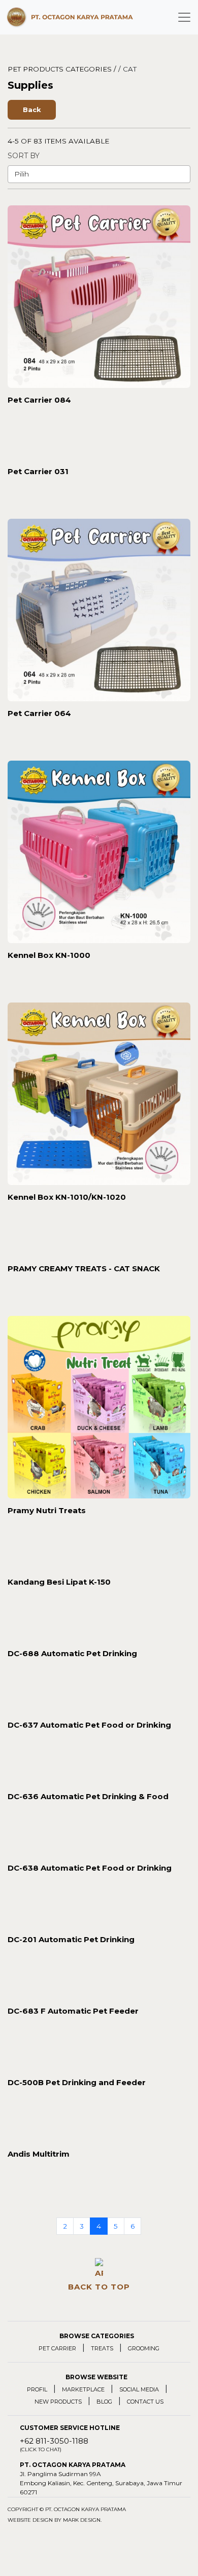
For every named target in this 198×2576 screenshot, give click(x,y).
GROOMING (144, 2348)
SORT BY (24, 156)
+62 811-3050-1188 (54, 2444)
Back (32, 110)
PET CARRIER (57, 2348)
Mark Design (82, 2520)
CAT (130, 69)
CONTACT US (145, 2402)
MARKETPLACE (83, 2389)
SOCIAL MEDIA (139, 2389)
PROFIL (37, 2389)
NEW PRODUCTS (58, 2402)
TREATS (102, 2348)
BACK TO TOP (99, 2287)
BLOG (104, 2402)
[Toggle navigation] (184, 17)
